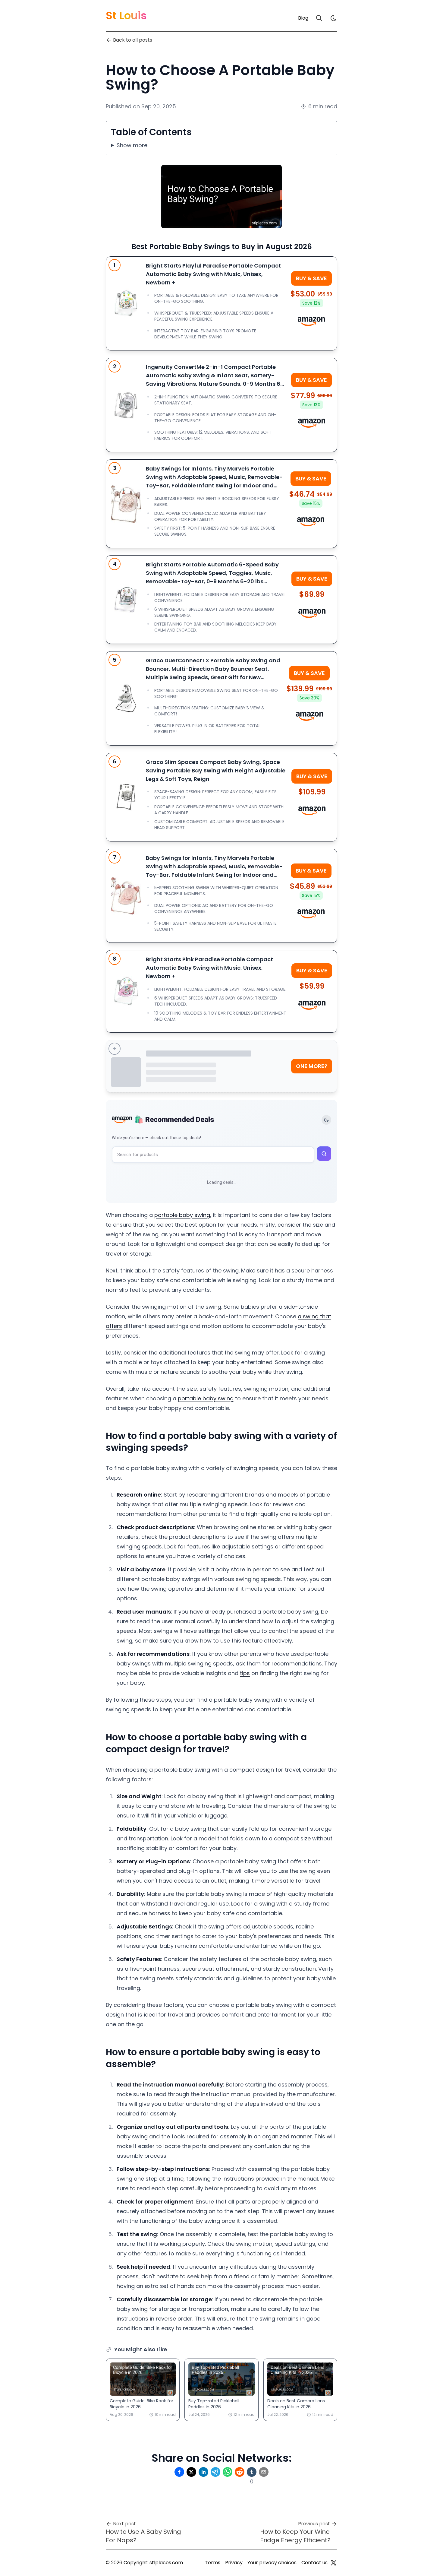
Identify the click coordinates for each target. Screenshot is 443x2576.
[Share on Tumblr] (252, 2472)
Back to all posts (133, 40)
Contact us (314, 2563)
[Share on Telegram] (215, 2472)
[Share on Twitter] (191, 2472)
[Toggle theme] (326, 1120)
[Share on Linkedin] (203, 2472)
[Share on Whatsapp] (228, 2472)
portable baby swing (182, 1215)
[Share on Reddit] (240, 2472)
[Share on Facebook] (179, 2472)
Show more (132, 145)
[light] (334, 18)
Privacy (234, 2563)
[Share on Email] (264, 2472)
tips (245, 1673)
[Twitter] (334, 2563)
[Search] (319, 18)
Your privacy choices (272, 2563)
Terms (213, 2563)
